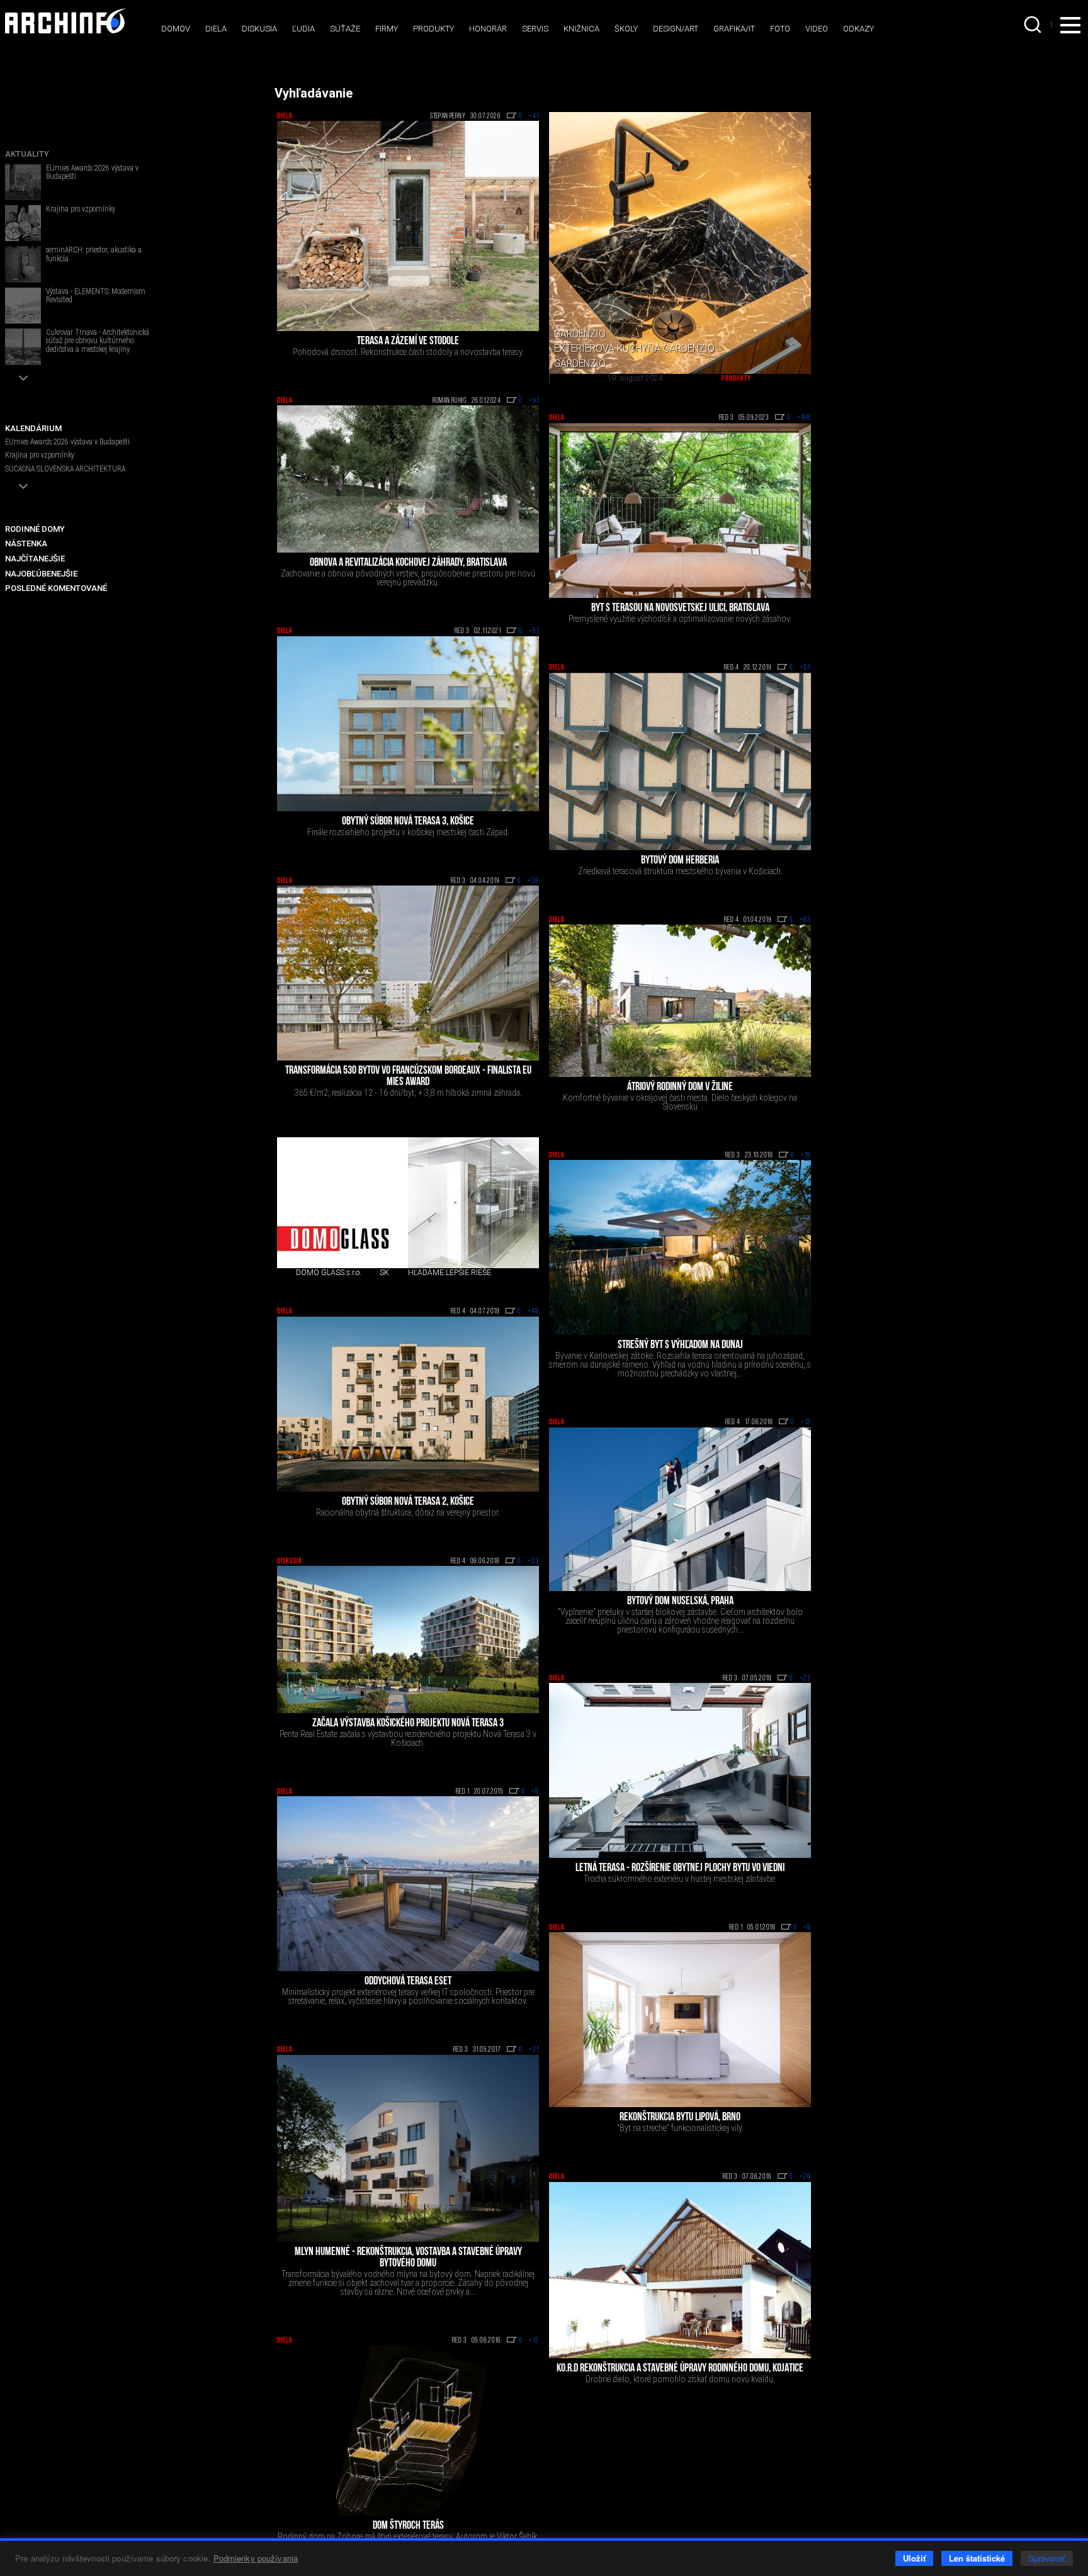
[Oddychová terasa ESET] (408, 1884)
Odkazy (858, 29)
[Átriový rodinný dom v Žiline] (680, 1001)
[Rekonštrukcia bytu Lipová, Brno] (680, 2020)
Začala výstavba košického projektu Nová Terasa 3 (408, 1724)
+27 (805, 1679)
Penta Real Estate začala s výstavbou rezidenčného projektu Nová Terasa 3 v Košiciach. (408, 1738)
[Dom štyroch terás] (408, 2431)
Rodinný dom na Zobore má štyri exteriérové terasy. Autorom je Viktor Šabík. (408, 2536)
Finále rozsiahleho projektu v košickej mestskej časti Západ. (408, 832)
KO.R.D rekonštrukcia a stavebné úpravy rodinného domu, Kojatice (680, 2369)
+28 (805, 2177)
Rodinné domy (35, 529)
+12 (806, 1422)
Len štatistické (977, 2558)
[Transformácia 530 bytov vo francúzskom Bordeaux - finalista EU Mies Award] (408, 973)
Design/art (676, 29)
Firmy (387, 29)
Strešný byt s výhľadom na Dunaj (680, 1346)
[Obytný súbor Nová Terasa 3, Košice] (408, 724)
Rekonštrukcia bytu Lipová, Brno (680, 2118)
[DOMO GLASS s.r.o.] (343, 1203)
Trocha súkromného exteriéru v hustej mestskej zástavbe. (680, 1879)
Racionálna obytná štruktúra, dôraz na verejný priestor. (408, 1512)
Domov (176, 29)
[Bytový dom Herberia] (680, 761)
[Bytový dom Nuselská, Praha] (680, 1509)
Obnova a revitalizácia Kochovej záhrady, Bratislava (408, 563)
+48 (533, 1312)
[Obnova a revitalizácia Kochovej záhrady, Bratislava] (408, 479)
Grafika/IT (734, 29)
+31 (534, 2050)
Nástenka (26, 543)
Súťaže (345, 29)
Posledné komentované (56, 588)
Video (817, 29)
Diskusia (259, 29)
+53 (805, 668)
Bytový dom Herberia (680, 861)
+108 (804, 418)
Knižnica (581, 29)
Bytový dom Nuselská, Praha (680, 1602)
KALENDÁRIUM (33, 428)
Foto (780, 29)
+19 (806, 1156)
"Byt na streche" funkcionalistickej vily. (680, 2128)
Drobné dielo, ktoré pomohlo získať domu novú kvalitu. (680, 2379)
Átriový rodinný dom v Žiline (680, 1088)
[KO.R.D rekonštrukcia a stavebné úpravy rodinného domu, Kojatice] (680, 2270)
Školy (626, 29)
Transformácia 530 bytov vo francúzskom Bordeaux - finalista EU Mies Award (408, 1077)
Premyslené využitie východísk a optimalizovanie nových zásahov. (680, 619)
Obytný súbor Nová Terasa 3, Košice (408, 822)
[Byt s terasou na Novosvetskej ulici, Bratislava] (680, 510)
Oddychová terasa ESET (408, 1982)
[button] (23, 378)
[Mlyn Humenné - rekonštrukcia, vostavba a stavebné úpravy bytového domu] (408, 2149)
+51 (534, 631)
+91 (534, 401)
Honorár (488, 29)
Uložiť (914, 2558)
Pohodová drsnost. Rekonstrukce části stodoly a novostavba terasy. (408, 352)
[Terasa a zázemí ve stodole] (408, 226)
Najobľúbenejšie (41, 574)
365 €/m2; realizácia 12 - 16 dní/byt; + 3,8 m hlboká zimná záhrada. (408, 1093)
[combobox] (1034, 25)
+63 (805, 920)
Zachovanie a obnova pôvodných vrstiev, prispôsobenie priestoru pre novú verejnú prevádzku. (408, 578)
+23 (533, 1561)
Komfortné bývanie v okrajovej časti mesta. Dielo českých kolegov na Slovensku (680, 1102)
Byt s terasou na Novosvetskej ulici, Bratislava (680, 609)
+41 (534, 116)
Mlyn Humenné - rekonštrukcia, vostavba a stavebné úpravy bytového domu (408, 2258)
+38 (533, 881)
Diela (216, 29)
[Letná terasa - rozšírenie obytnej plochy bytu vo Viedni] (680, 1770)
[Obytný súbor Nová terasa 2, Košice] (408, 1404)
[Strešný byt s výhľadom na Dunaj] (680, 1247)
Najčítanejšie (35, 559)
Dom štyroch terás (408, 2526)
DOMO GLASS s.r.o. (329, 1273)
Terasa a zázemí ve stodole (408, 342)
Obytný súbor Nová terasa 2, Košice (408, 1502)
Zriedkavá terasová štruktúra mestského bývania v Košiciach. (680, 871)
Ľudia (303, 29)
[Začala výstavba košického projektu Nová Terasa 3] (408, 1640)
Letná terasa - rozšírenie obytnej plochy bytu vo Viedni (680, 1869)
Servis (535, 29)
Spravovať (1047, 2558)
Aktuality (27, 154)
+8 (535, 1792)
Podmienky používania (256, 2558)
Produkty (433, 29)
